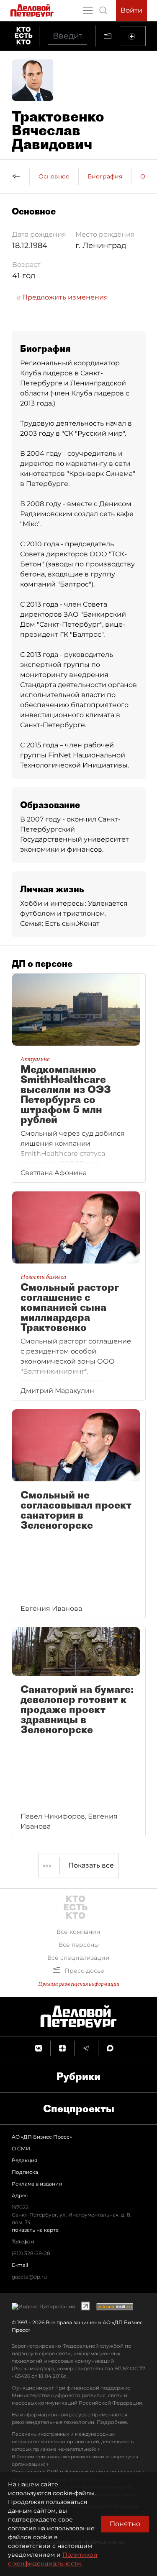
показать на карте (35, 2230)
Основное (54, 176)
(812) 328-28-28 (31, 2253)
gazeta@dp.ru (29, 2277)
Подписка (25, 2172)
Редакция (24, 2160)
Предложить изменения (64, 297)
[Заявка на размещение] (133, 36)
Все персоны (79, 1945)
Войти (131, 10)
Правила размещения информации (79, 1984)
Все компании (78, 1932)
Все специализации (78, 1958)
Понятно (125, 2524)
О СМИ (21, 2148)
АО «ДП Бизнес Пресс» (42, 2137)
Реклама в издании (37, 2184)
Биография (105, 176)
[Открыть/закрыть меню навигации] (88, 10)
